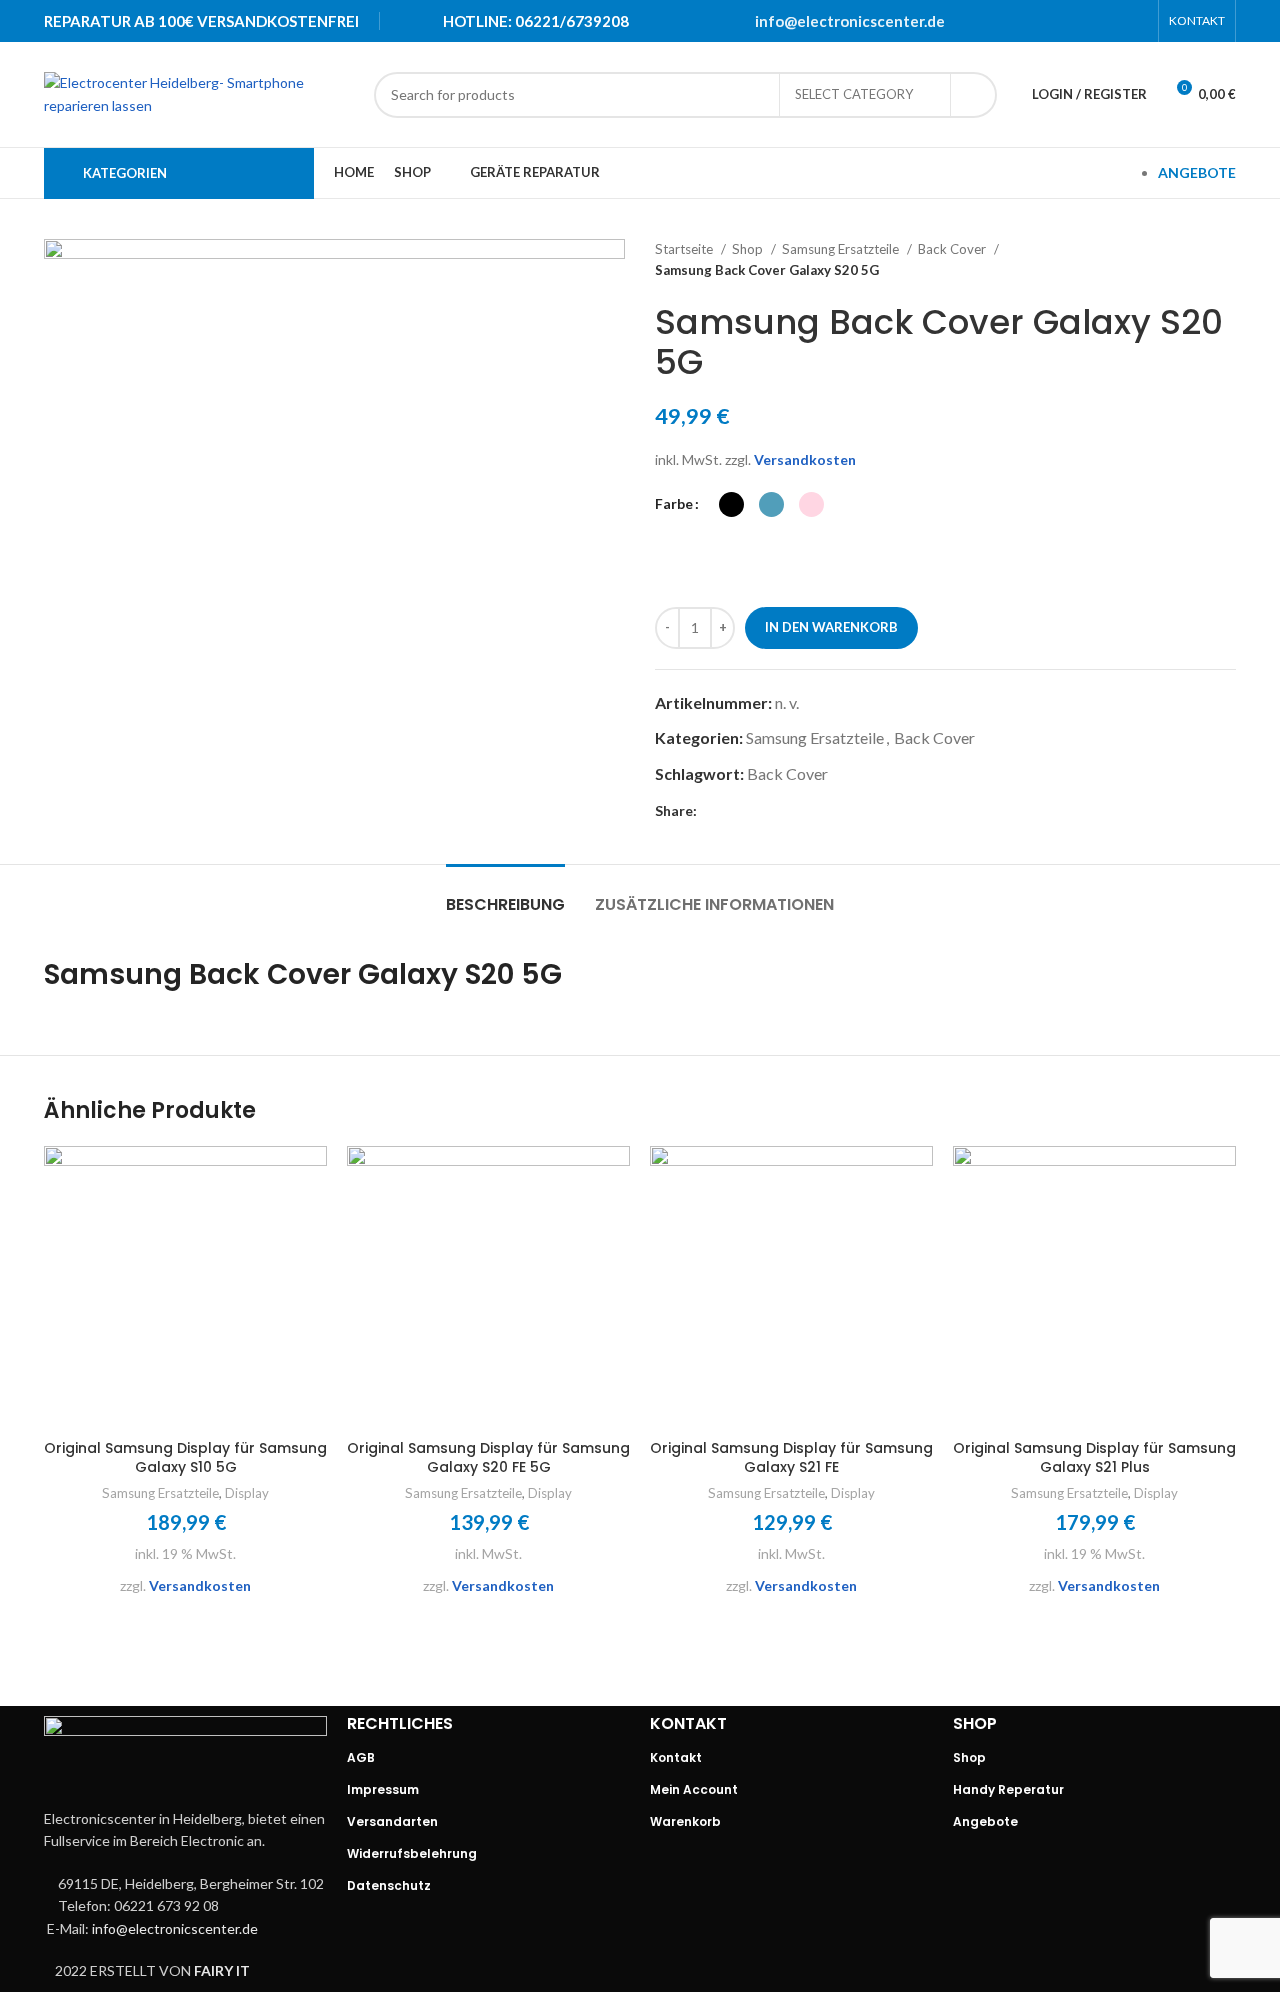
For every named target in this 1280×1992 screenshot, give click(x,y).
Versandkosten (805, 459)
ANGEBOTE (1197, 172)
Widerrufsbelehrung (412, 1853)
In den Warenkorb (831, 627)
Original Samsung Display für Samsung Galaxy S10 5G (185, 1458)
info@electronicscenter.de (850, 21)
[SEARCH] (974, 95)
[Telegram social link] (1135, 21)
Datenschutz (389, 1885)
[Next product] (1226, 260)
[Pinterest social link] (1083, 21)
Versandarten (392, 1821)
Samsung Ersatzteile (842, 249)
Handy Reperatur (1008, 1789)
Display (247, 1493)
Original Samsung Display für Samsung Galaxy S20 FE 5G (488, 1458)
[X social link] (1057, 21)
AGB (361, 1757)
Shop (749, 249)
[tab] (505, 894)
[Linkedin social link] (1109, 21)
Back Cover (953, 249)
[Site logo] (199, 92)
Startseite (685, 249)
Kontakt (676, 1757)
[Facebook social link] (1031, 21)
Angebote (985, 1821)
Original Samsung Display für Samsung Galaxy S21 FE (791, 1458)
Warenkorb (685, 1821)
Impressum (383, 1789)
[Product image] (185, 1287)
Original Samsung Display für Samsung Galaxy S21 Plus (1094, 1458)
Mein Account (694, 1789)
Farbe (674, 503)
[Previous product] (1186, 260)
